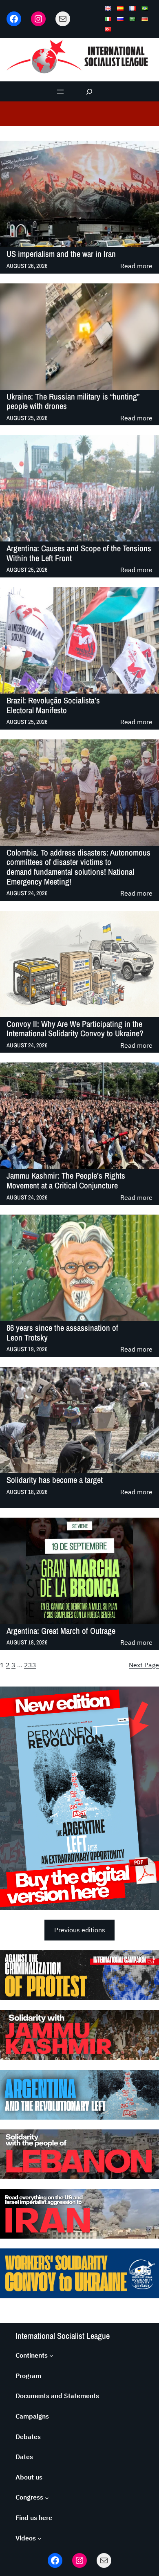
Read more (136, 266)
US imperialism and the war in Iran (61, 254)
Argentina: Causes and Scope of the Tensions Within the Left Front (79, 553)
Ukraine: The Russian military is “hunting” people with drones (73, 401)
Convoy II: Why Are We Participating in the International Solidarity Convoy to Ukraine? (75, 1029)
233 (30, 1665)
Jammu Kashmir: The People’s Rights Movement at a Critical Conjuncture (66, 1180)
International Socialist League (63, 2336)
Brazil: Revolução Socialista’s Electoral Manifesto (53, 705)
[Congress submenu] (47, 2497)
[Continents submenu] (51, 2356)
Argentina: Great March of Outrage (61, 1631)
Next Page (144, 1665)
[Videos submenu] (40, 2538)
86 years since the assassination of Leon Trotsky (62, 1333)
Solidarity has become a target (55, 1480)
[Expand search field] (89, 91)
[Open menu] (60, 92)
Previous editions (80, 1930)
